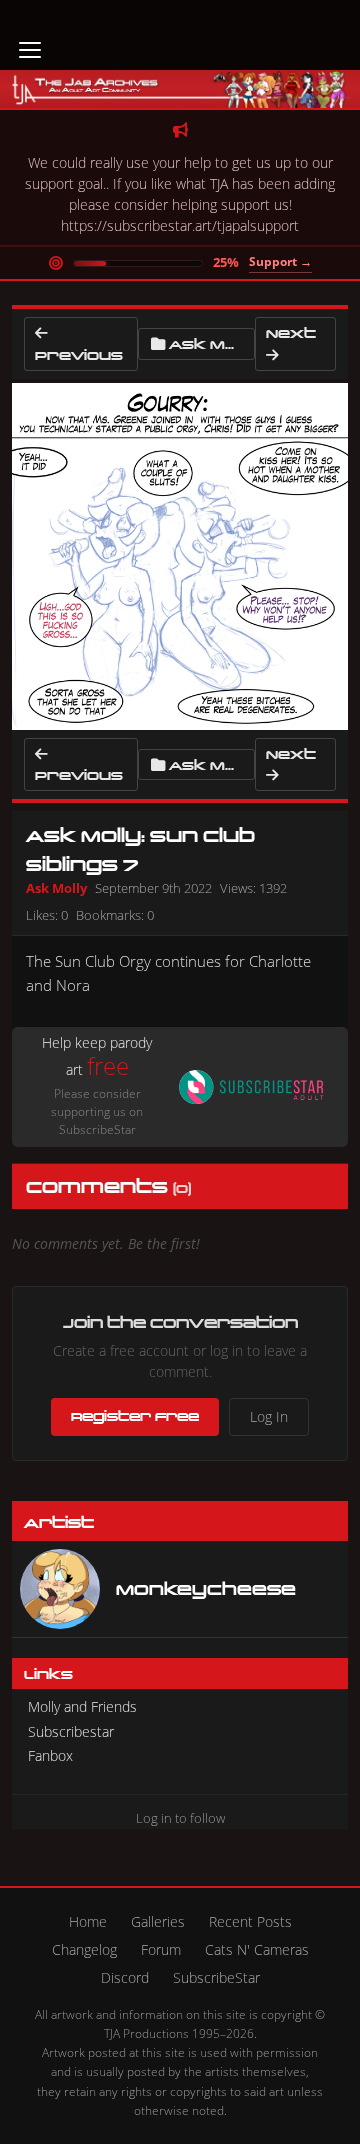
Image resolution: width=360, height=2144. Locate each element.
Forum (161, 1949)
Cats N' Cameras (257, 1949)
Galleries (158, 1921)
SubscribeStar (216, 1977)
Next (291, 332)
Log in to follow (180, 1818)
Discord (125, 1977)
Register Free (135, 1416)
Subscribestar (71, 1731)
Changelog (84, 1949)
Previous (79, 354)
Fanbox (50, 1755)
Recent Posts (250, 1921)
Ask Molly (212, 343)
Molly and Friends (82, 1706)
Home (88, 1921)
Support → (280, 261)
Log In (269, 1416)
